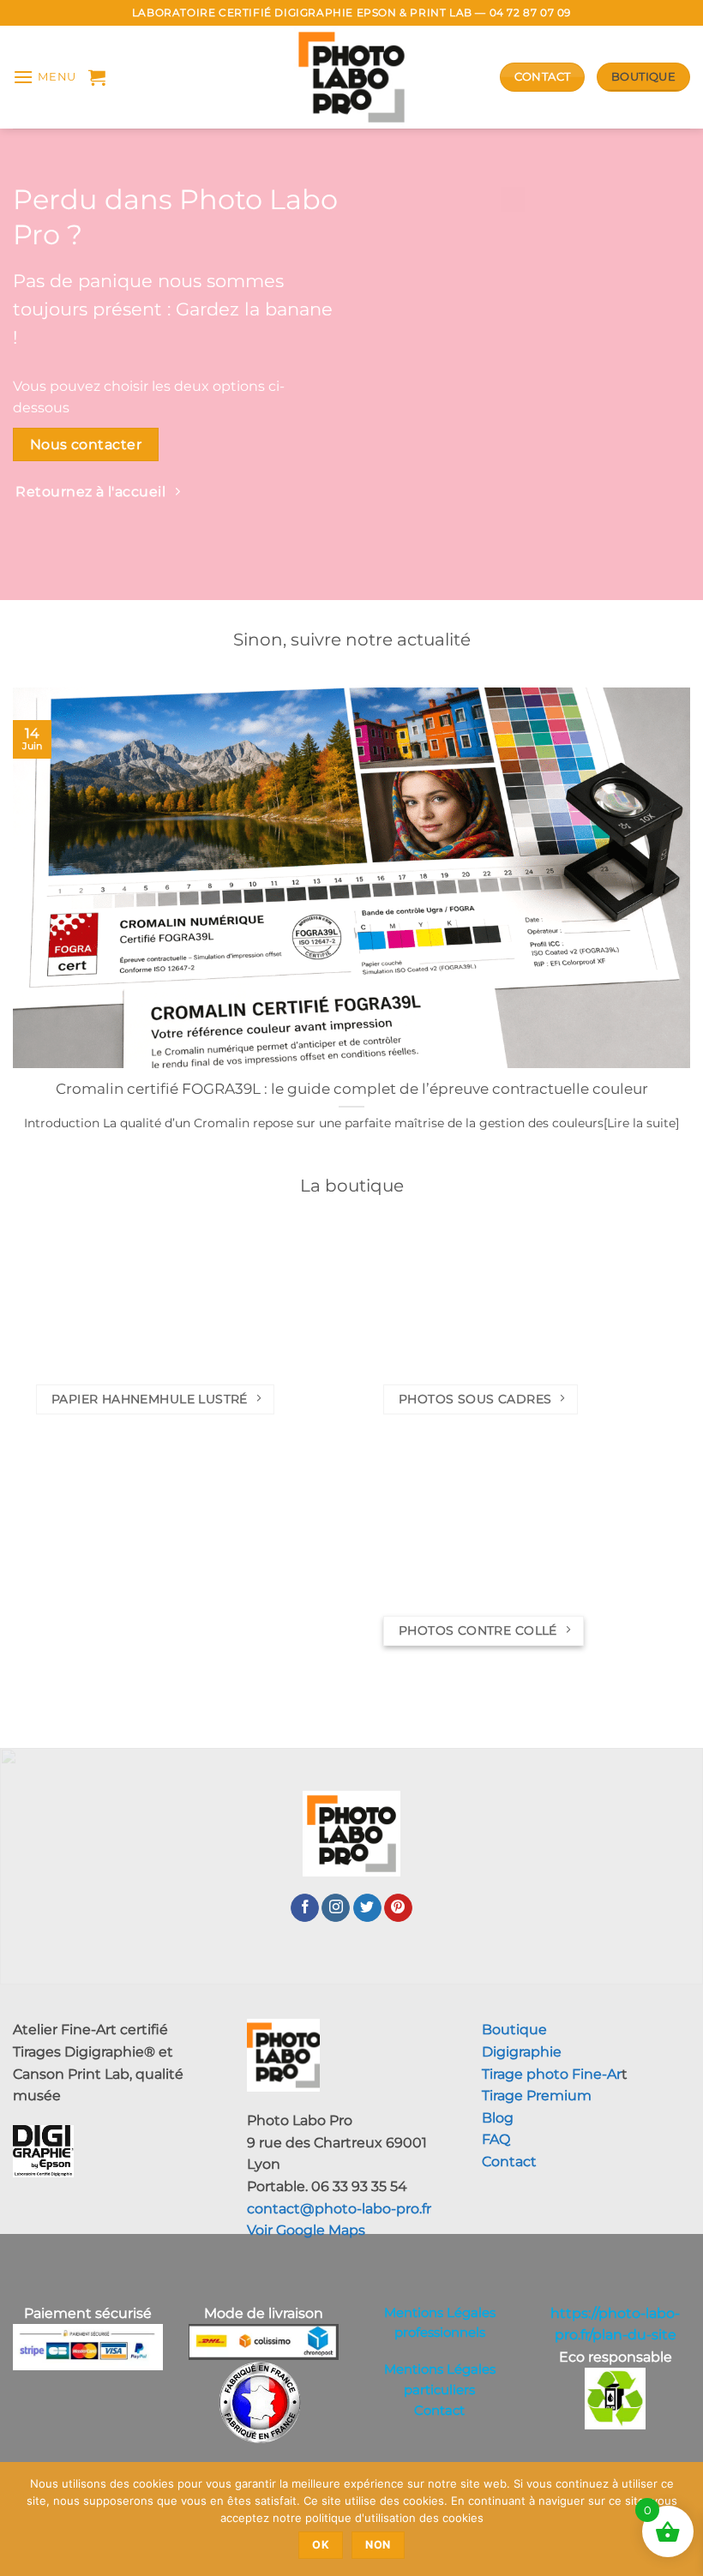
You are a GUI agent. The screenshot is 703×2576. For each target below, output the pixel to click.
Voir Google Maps (306, 2230)
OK (321, 2545)
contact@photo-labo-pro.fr (339, 2209)
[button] (45, 77)
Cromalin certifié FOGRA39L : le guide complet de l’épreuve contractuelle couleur (352, 1089)
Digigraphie (522, 2052)
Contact (509, 2162)
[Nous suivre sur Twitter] (367, 1908)
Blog (498, 2118)
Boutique (514, 2030)
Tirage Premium (537, 2096)
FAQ (496, 2139)
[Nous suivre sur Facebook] (305, 1908)
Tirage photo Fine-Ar (552, 2074)
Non (378, 2545)
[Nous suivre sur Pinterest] (398, 1908)
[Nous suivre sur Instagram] (336, 1908)
